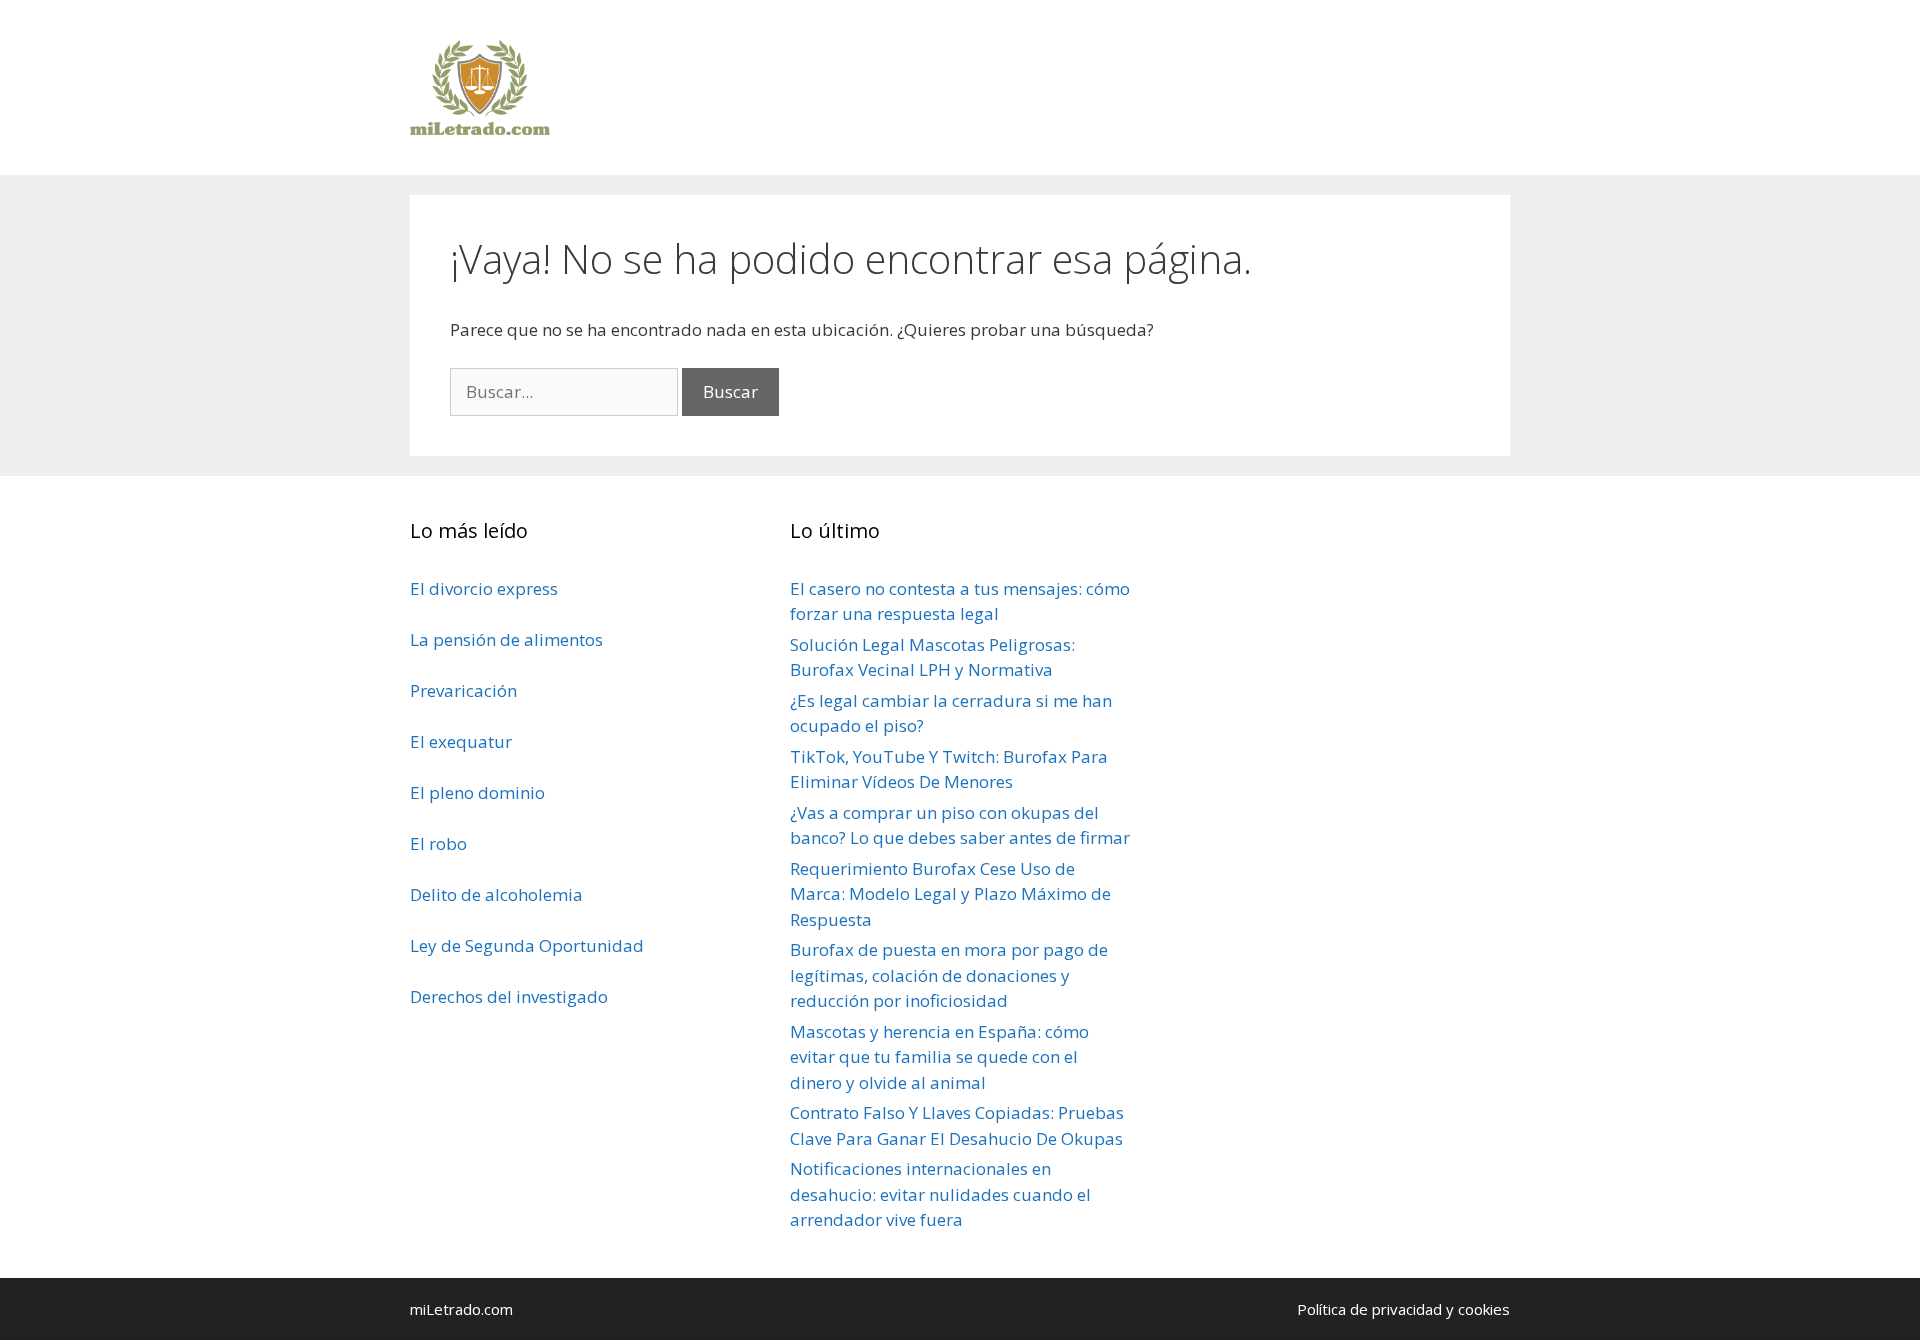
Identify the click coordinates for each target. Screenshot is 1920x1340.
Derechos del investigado (509, 996)
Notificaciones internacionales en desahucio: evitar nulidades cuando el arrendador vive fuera (940, 1194)
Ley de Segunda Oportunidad (527, 945)
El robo (438, 843)
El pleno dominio (477, 792)
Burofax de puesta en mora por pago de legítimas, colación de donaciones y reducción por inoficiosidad (949, 975)
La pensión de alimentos (506, 639)
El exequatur (461, 741)
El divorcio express (484, 588)
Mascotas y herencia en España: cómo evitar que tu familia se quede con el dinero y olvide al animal (939, 1057)
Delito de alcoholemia (496, 894)
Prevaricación (463, 690)
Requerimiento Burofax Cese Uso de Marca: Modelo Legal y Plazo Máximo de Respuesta (950, 894)
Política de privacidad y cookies (1403, 1309)
